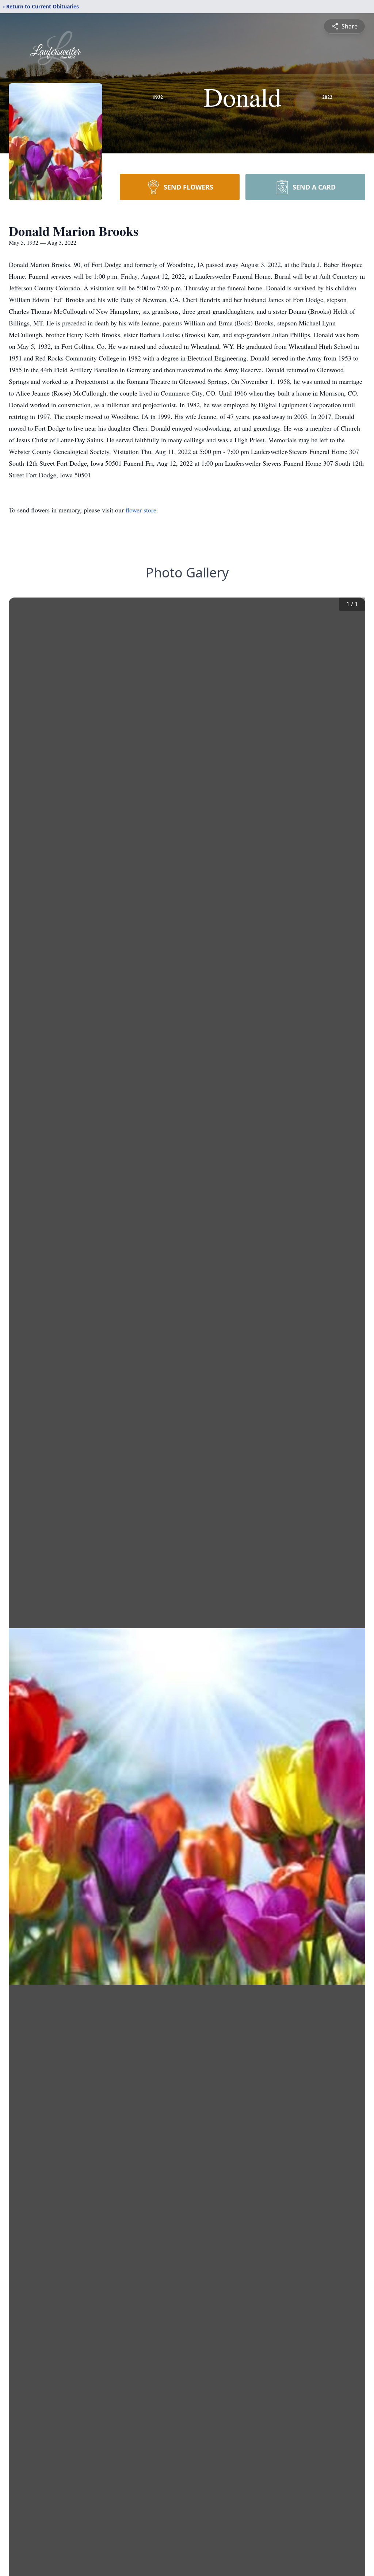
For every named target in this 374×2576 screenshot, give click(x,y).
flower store (141, 510)
